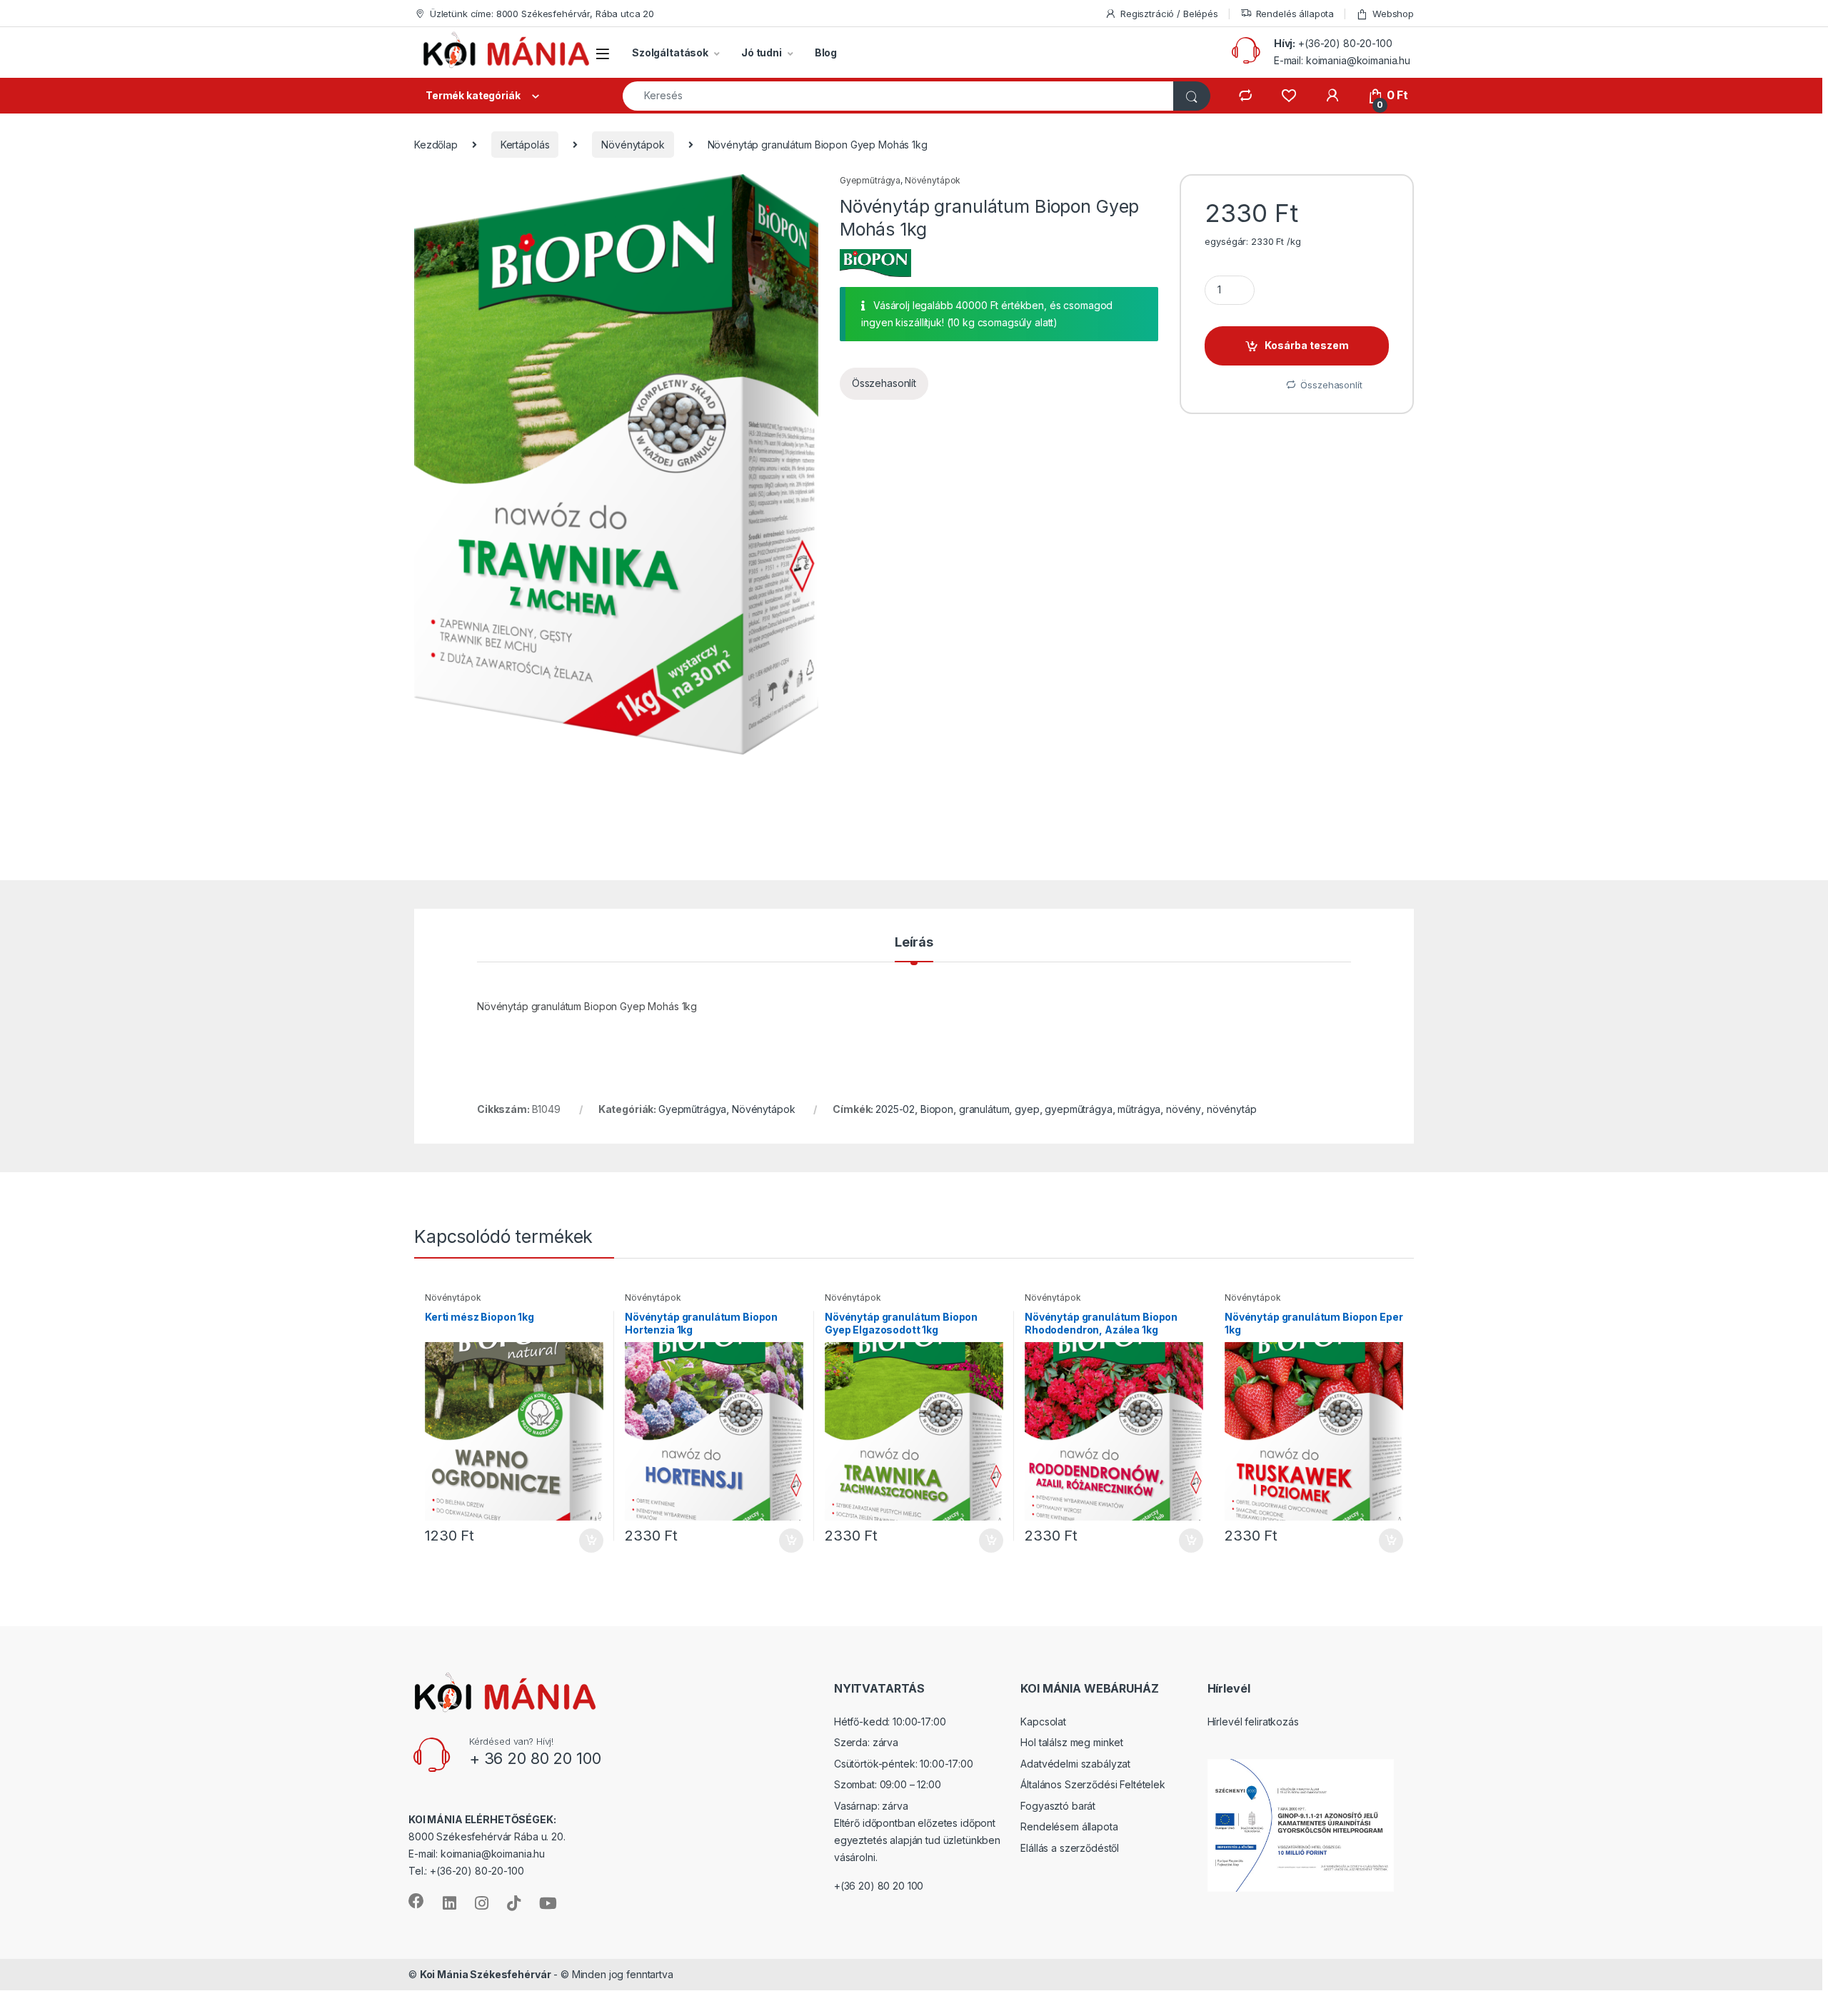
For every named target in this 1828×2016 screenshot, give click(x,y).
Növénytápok (633, 145)
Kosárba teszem (1307, 345)
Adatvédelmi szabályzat (1075, 1764)
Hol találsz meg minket (1072, 1742)
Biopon (937, 1109)
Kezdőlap (436, 145)
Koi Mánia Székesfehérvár (486, 1974)
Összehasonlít (884, 383)
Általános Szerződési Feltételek (1093, 1784)
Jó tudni (762, 52)
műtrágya (1139, 1109)
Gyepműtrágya (870, 180)
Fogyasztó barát (1058, 1806)
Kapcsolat (1043, 1722)
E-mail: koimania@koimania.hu (1342, 60)
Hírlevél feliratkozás (1253, 1722)
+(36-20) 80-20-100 (1345, 43)
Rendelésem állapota (1069, 1826)
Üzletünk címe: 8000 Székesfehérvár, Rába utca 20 (542, 14)
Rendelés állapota (1295, 14)
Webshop (1393, 14)
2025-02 (895, 1109)
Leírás (914, 943)
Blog (826, 52)
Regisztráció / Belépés (1169, 14)
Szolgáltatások (670, 52)
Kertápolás (525, 145)
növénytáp (1232, 1109)
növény (1184, 1109)
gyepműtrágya (1078, 1109)
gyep (1027, 1109)
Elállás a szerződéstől (1070, 1848)
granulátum (984, 1109)
